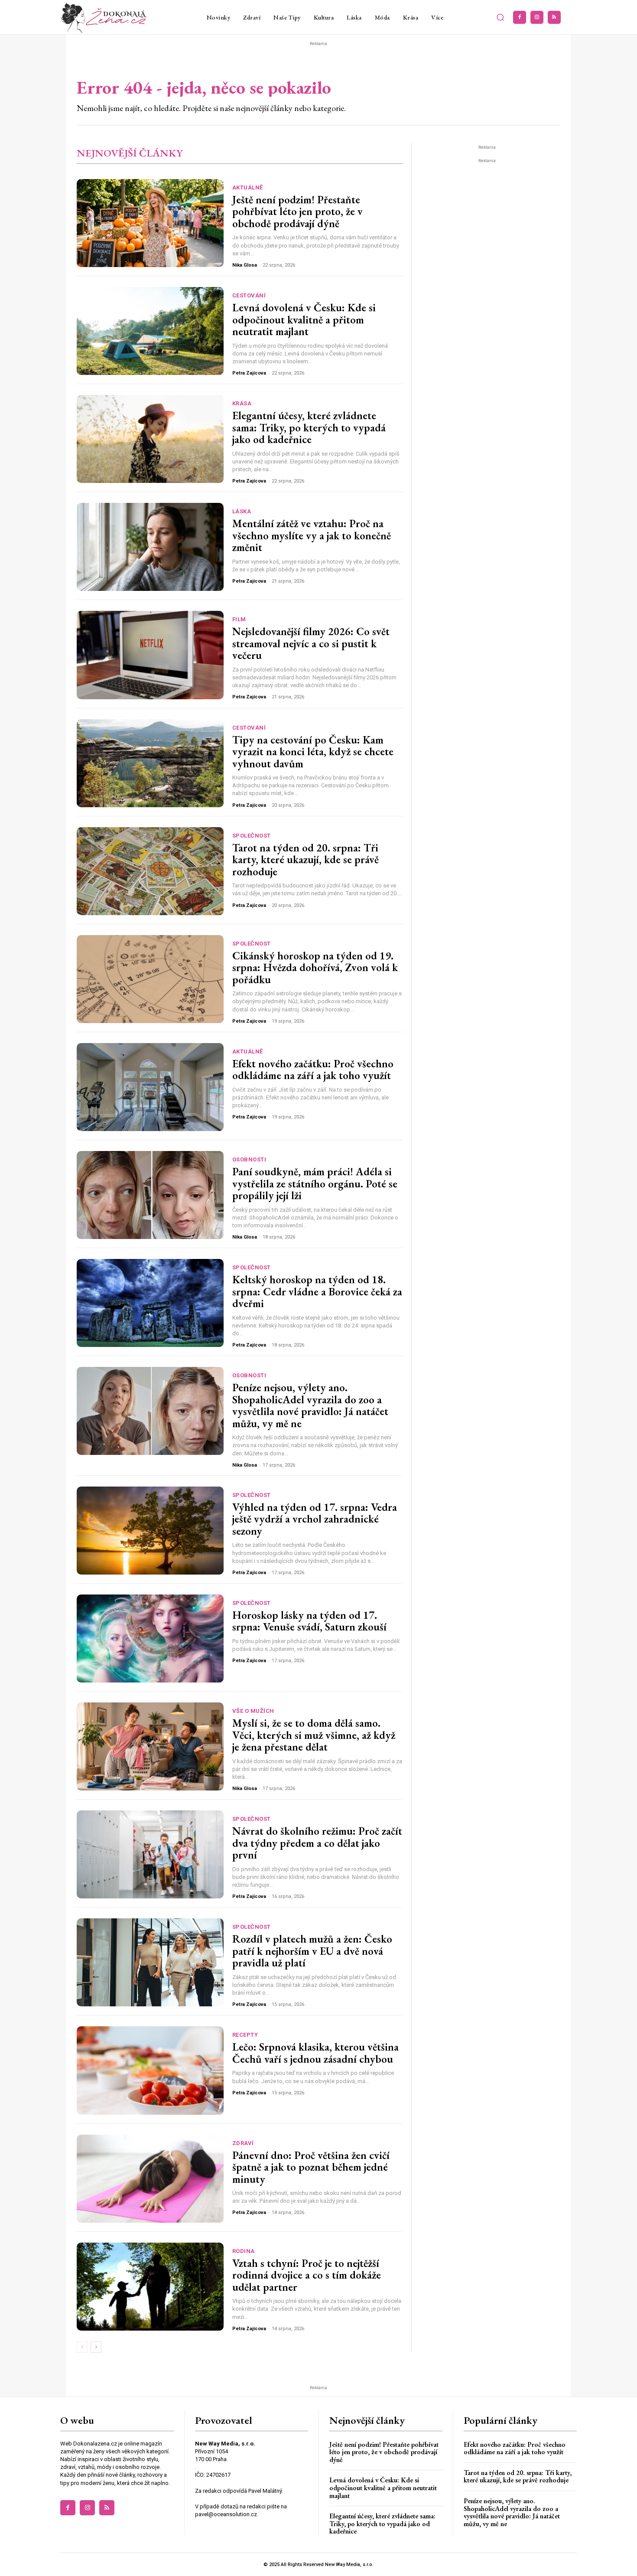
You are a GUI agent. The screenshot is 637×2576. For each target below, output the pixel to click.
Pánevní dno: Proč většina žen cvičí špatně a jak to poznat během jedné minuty (311, 2167)
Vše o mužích (253, 1711)
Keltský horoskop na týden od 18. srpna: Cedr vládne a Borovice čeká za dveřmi (317, 1291)
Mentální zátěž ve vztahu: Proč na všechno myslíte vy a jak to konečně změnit (312, 535)
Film (239, 619)
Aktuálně (248, 187)
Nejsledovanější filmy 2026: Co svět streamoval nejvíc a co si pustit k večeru (311, 643)
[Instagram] (537, 17)
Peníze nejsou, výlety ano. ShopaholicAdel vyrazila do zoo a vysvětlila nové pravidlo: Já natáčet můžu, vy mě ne (310, 1405)
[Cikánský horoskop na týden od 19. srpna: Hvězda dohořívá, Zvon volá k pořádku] (150, 979)
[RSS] (554, 17)
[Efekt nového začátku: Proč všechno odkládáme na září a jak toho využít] (150, 1087)
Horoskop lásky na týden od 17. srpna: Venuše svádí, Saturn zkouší (309, 1621)
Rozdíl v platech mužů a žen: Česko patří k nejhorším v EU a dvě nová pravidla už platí (312, 1951)
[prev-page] (82, 2347)
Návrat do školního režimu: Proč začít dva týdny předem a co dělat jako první (317, 1843)
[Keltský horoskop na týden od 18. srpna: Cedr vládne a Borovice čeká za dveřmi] (150, 1303)
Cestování (249, 295)
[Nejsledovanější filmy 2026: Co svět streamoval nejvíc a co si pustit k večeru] (150, 655)
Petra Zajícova (249, 373)
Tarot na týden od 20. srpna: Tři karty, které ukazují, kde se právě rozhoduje (305, 859)
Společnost (252, 836)
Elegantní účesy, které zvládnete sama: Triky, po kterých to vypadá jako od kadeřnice (309, 427)
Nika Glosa (245, 265)
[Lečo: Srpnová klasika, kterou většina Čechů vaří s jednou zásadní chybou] (150, 2070)
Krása (242, 403)
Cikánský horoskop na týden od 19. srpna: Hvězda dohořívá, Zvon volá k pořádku (315, 967)
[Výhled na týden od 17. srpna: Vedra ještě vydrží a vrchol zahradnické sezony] (150, 1531)
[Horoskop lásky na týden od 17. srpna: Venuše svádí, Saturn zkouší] (150, 1639)
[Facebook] (520, 17)
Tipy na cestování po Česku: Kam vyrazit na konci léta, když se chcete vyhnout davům (313, 752)
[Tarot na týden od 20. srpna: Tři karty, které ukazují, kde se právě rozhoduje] (150, 871)
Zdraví (243, 2143)
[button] (500, 17)
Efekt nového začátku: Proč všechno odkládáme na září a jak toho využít (313, 1070)
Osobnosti (249, 1159)
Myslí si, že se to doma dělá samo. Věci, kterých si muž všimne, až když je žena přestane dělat (314, 1735)
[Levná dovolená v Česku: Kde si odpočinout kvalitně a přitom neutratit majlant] (150, 331)
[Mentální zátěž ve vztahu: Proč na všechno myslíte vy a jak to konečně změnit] (150, 547)
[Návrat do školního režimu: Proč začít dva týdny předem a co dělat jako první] (150, 1854)
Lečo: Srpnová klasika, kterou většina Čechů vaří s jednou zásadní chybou (315, 2053)
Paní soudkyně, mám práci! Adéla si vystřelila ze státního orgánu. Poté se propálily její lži (315, 1183)
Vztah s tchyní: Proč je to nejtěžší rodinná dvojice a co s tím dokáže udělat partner (307, 2275)
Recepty (245, 2035)
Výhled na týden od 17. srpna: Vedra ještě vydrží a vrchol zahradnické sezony (315, 1519)
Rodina (244, 2251)
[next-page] (96, 2347)
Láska (242, 511)
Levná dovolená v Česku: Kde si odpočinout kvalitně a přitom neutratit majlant (304, 319)
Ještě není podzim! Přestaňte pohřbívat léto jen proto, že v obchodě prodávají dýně (297, 211)
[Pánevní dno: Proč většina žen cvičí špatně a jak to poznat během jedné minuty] (150, 2179)
